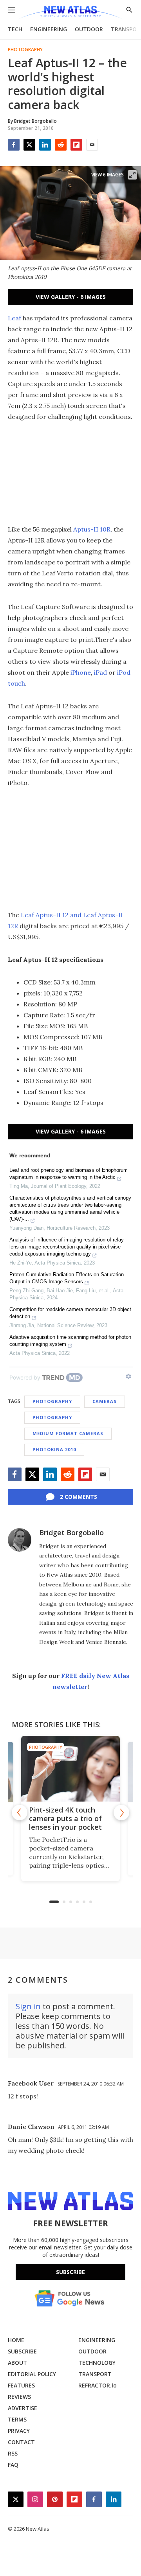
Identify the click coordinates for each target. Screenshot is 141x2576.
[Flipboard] (76, 145)
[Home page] (70, 13)
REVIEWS (19, 2397)
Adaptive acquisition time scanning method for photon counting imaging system (70, 1341)
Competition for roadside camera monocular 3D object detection (70, 1313)
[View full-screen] (132, 175)
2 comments (79, 1497)
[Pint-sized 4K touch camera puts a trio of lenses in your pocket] (70, 1769)
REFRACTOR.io (98, 2385)
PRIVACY (19, 2431)
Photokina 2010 (54, 1449)
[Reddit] (61, 145)
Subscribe (70, 2272)
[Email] (92, 145)
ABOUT (17, 2363)
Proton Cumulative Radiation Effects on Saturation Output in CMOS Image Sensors (67, 1278)
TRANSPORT (95, 2374)
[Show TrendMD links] (128, 1376)
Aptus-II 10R (92, 529)
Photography (25, 50)
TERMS (17, 2419)
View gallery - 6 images (71, 297)
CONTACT (21, 2442)
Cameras (105, 1401)
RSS (13, 2453)
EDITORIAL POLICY (32, 2374)
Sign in (28, 2006)
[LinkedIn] (45, 145)
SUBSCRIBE (22, 2351)
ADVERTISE (23, 2408)
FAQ (13, 2465)
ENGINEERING (49, 29)
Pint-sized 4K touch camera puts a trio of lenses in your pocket (65, 1818)
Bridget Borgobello (71, 1532)
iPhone (81, 672)
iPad (100, 672)
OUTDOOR (89, 29)
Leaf (14, 318)
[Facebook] (14, 145)
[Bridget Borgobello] (20, 1540)
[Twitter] (29, 145)
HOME (16, 2340)
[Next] (121, 1813)
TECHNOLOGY (97, 2363)
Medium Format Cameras (68, 1433)
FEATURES (21, 2385)
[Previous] (20, 1813)
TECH (15, 29)
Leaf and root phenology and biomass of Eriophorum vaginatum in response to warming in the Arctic (69, 1174)
